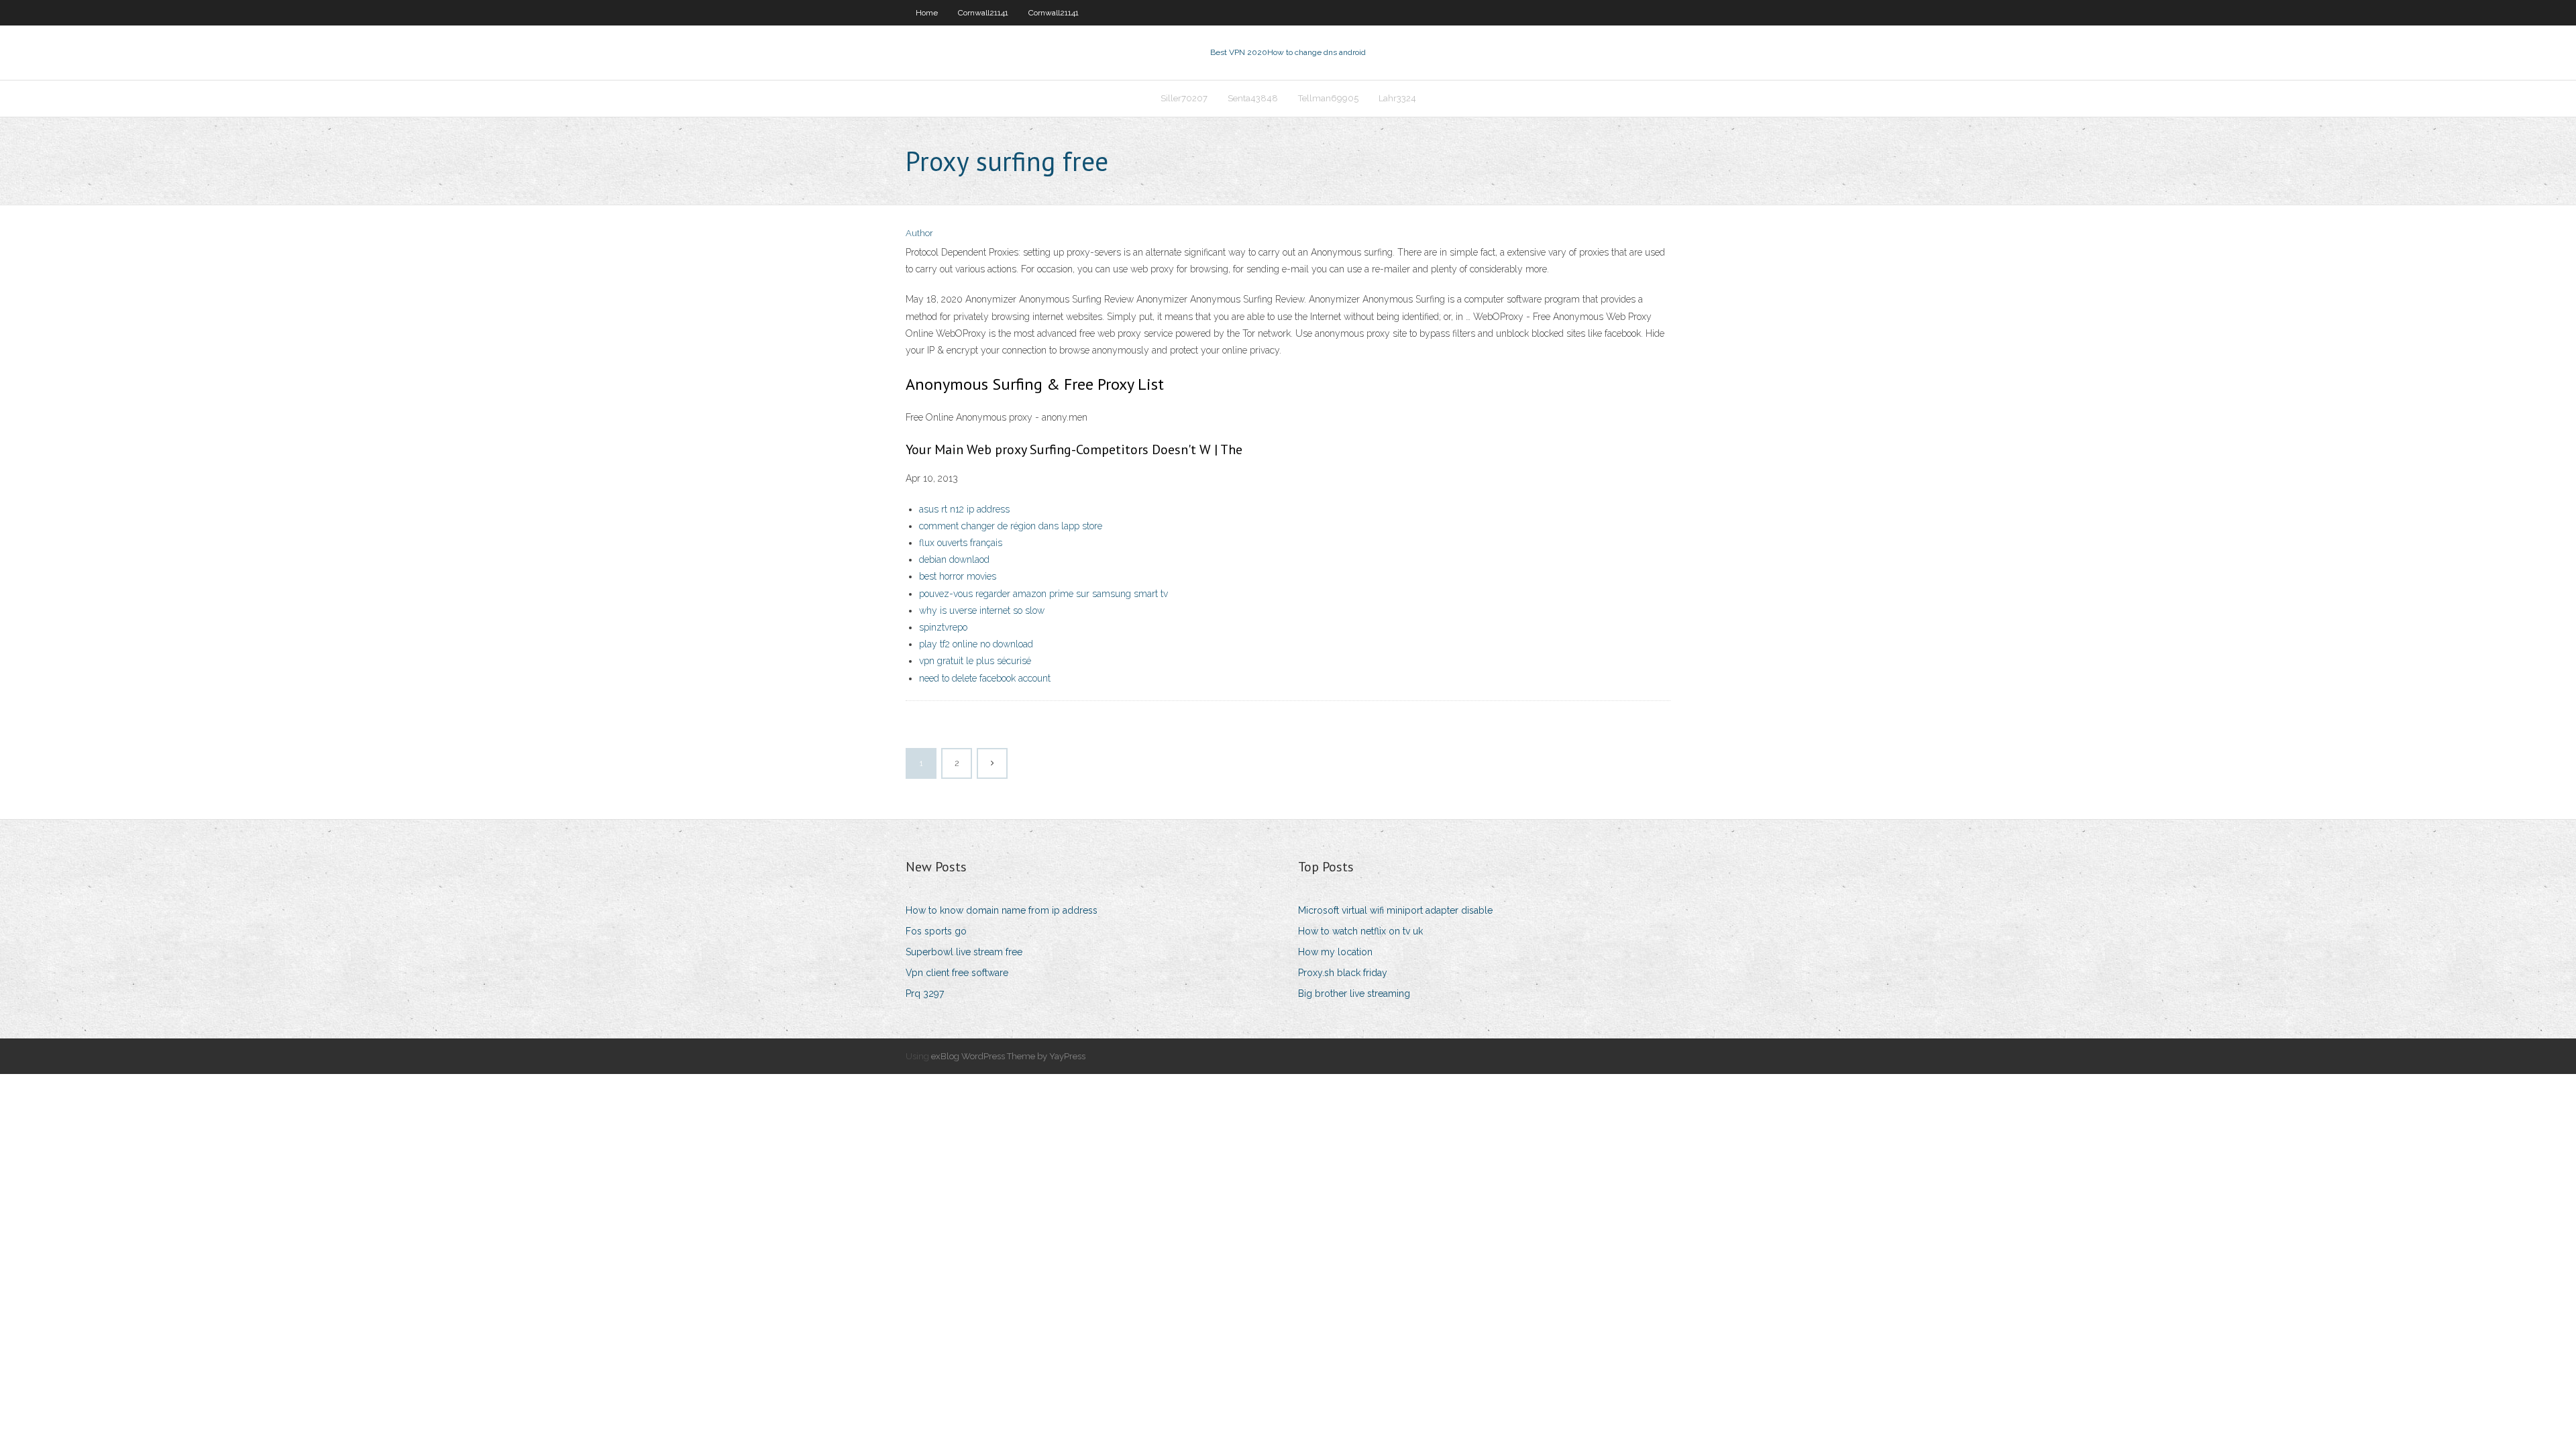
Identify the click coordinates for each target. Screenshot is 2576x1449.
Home (927, 13)
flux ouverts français (961, 543)
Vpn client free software (957, 973)
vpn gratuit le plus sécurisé (975, 661)
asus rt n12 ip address (964, 509)
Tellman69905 (1328, 98)
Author (919, 233)
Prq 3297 (925, 994)
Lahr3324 (1397, 98)
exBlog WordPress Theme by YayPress (1008, 1056)
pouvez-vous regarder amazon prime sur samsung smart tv (1043, 594)
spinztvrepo (943, 627)
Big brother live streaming (1354, 994)
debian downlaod (954, 559)
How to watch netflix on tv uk (1360, 931)
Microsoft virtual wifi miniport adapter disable (1395, 910)
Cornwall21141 (983, 13)
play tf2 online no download (976, 644)
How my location (1335, 952)
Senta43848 (1253, 98)
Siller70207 (1184, 98)
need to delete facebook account (985, 678)
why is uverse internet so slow (982, 610)
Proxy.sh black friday (1343, 973)
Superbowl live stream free (964, 952)
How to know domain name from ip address (1002, 910)
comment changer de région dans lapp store (1011, 526)
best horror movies (958, 576)
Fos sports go (936, 931)
